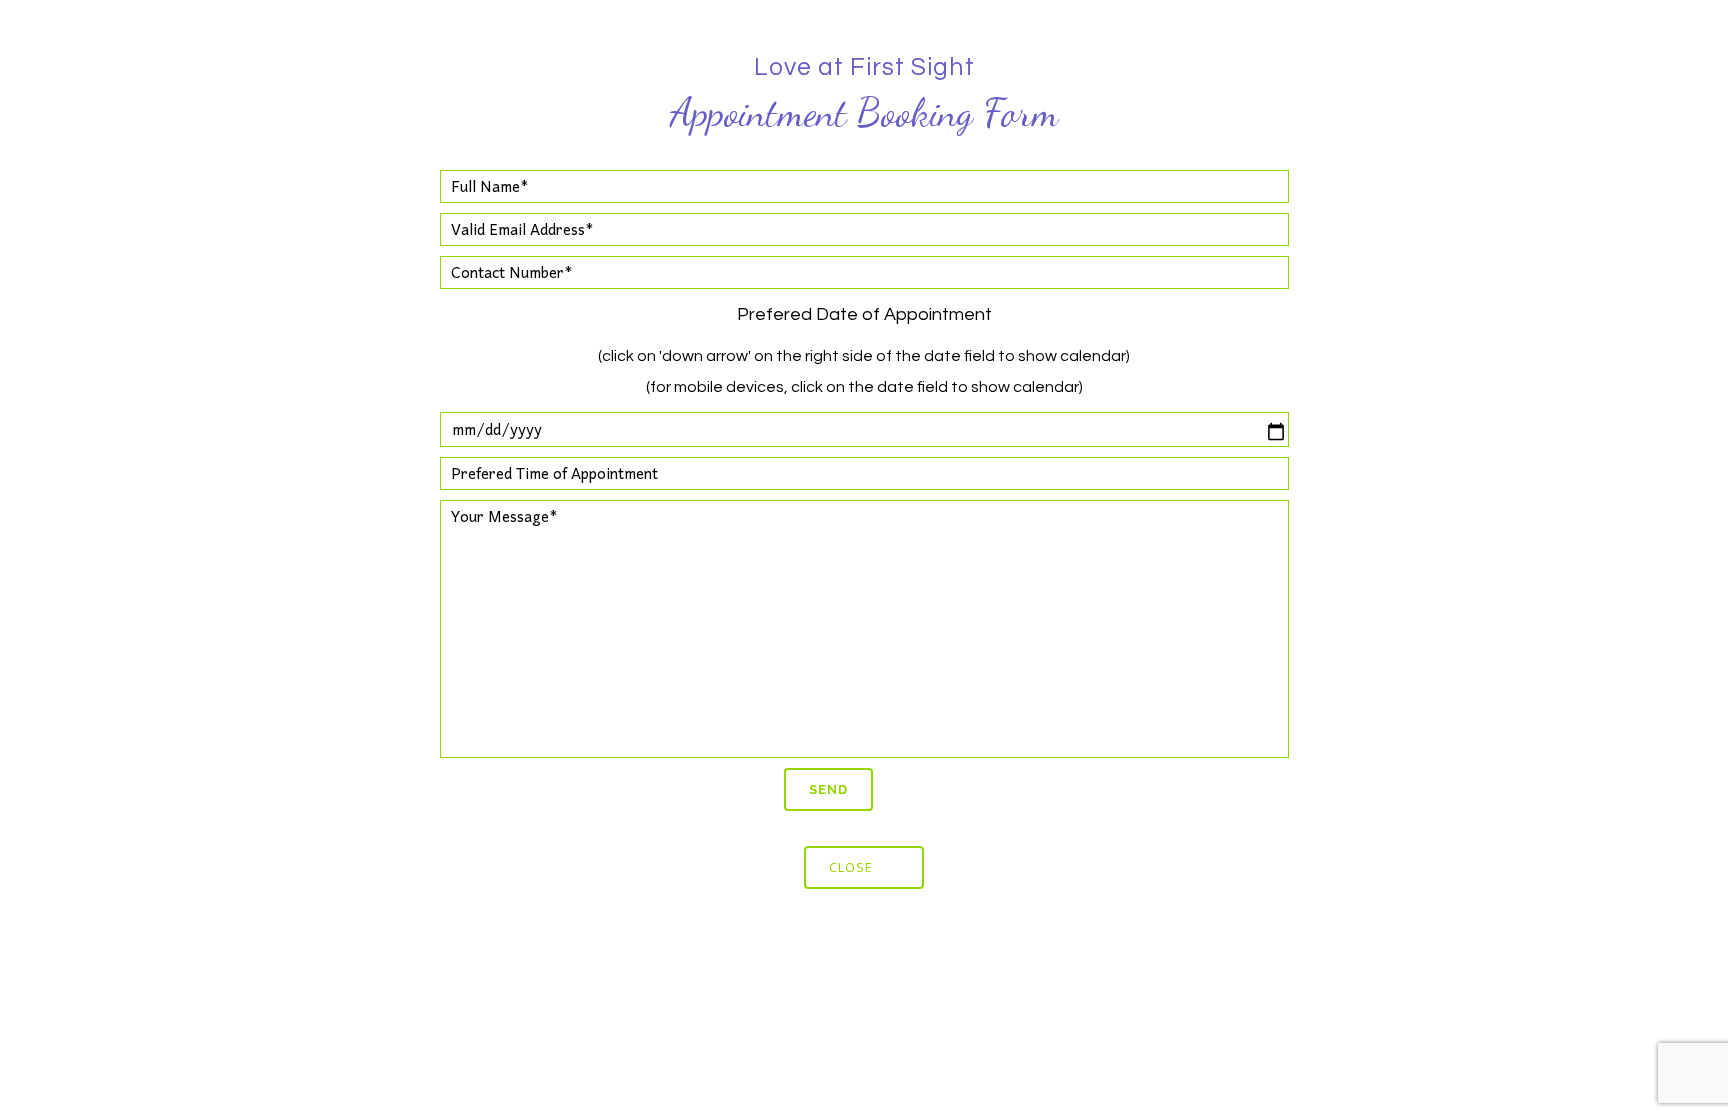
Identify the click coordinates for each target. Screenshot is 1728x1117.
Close (851, 867)
